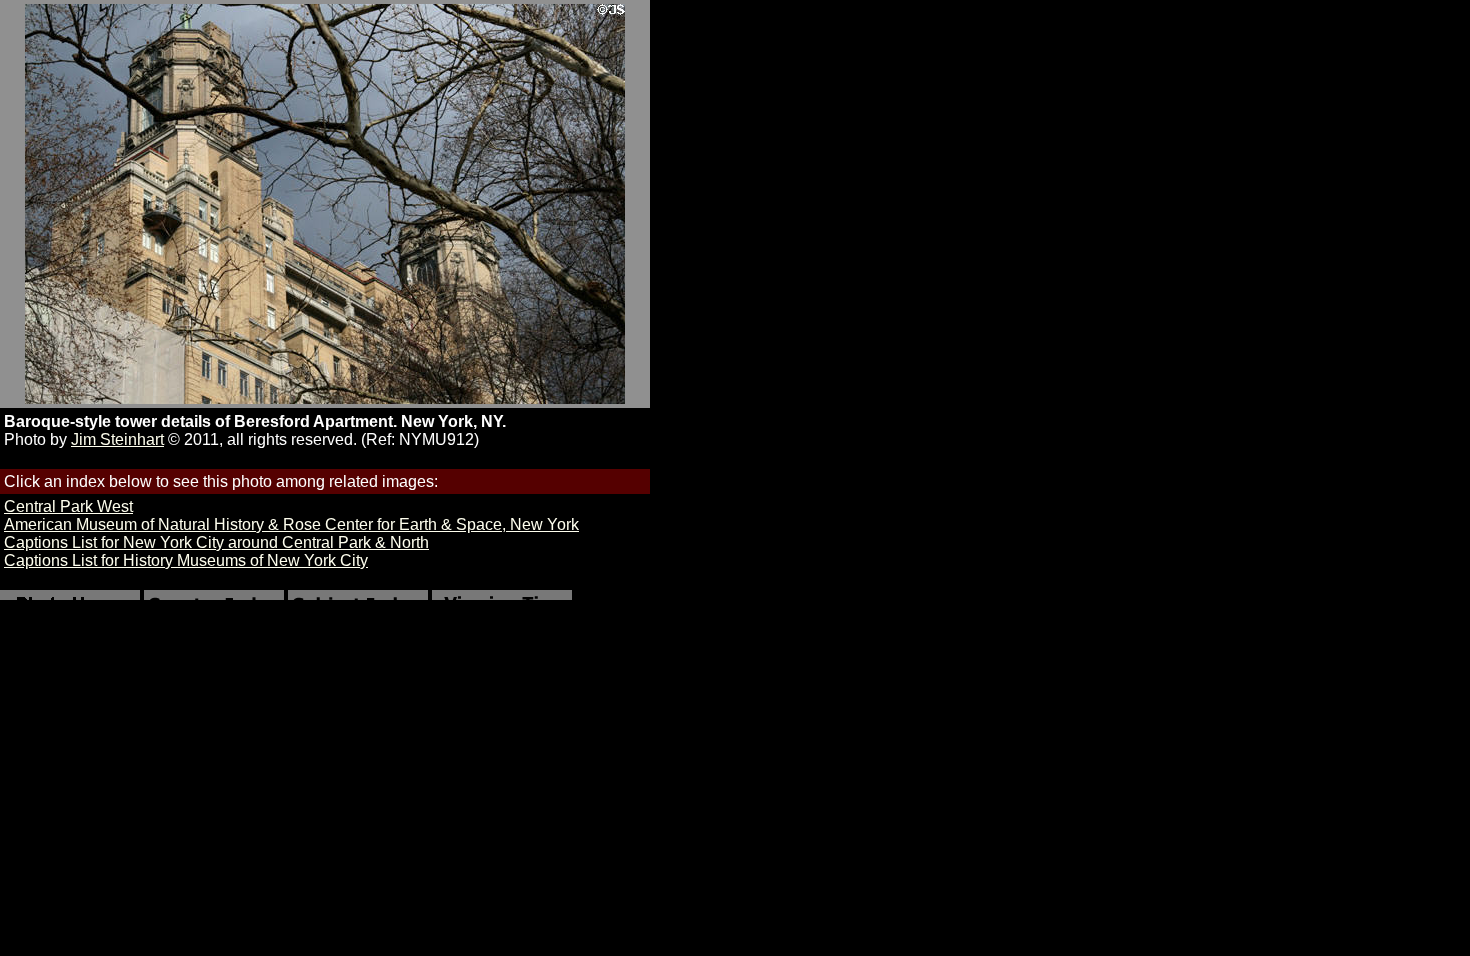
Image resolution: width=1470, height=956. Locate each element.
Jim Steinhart (117, 439)
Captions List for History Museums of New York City (186, 560)
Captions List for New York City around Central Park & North (216, 542)
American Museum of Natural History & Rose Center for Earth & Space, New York (291, 524)
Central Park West (68, 506)
